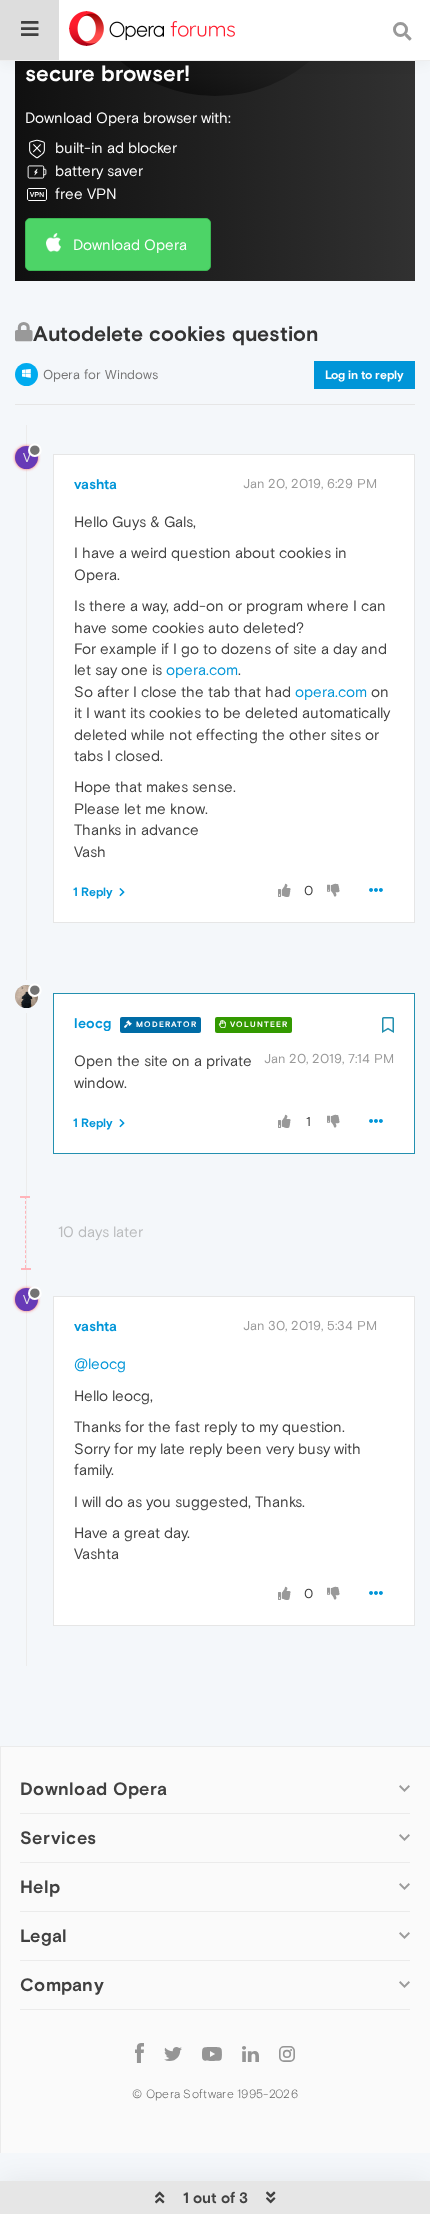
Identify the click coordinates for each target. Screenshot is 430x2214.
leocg (92, 1023)
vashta (95, 484)
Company (62, 1984)
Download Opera (130, 244)
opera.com (202, 669)
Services (58, 1837)
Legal (44, 1935)
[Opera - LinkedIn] (250, 2052)
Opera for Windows (100, 374)
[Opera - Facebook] (139, 2052)
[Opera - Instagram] (287, 2052)
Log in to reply (364, 375)
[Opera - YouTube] (212, 2052)
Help (40, 1886)
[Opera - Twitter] (173, 2052)
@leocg (100, 1363)
